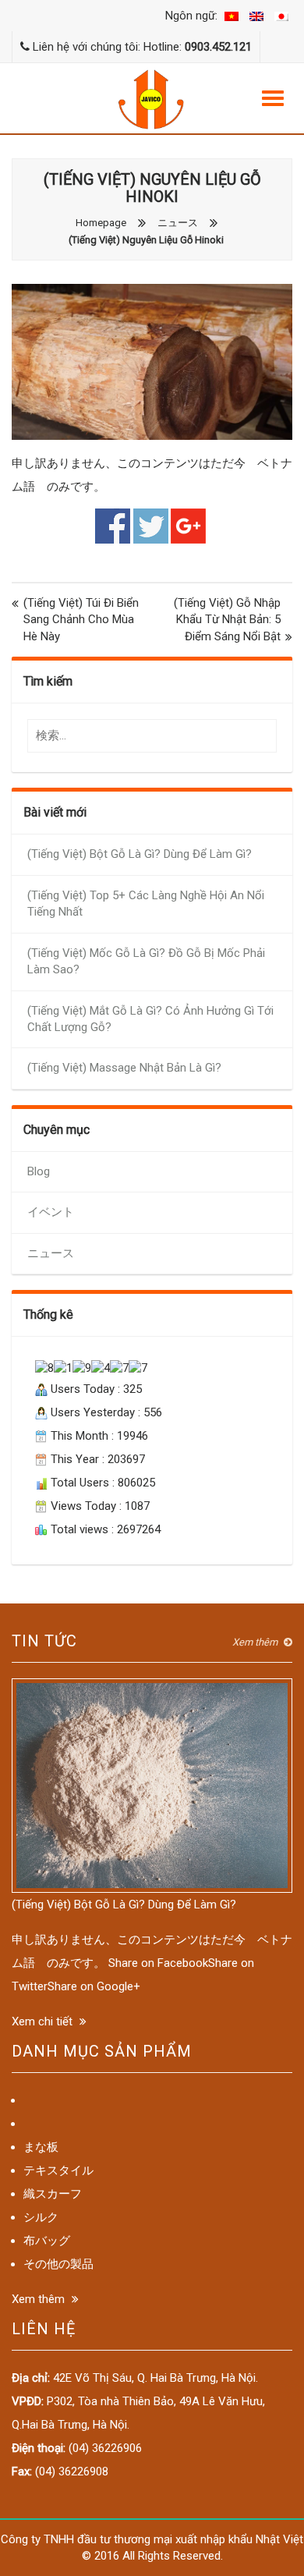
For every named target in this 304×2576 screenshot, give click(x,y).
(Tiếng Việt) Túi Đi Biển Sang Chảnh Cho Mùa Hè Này (81, 620)
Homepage (101, 223)
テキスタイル (58, 2170)
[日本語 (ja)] (281, 16)
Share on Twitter (151, 526)
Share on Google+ (188, 526)
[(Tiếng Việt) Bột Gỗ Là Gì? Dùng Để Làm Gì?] (152, 1784)
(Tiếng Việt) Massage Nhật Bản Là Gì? (124, 1068)
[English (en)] (256, 16)
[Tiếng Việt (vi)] (232, 16)
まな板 (41, 2147)
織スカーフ (53, 2194)
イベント (51, 1212)
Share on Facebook (113, 526)
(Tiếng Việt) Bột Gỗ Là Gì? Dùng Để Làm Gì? (140, 854)
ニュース (178, 223)
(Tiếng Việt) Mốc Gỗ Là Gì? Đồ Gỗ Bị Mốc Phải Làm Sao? (146, 961)
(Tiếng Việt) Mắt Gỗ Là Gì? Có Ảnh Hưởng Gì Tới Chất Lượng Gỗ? (150, 1019)
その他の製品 (58, 2264)
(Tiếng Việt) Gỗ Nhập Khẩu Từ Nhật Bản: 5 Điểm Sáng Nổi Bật (227, 620)
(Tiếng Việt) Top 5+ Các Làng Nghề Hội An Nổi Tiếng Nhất (146, 904)
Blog (39, 1171)
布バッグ (47, 2241)
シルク (41, 2217)
